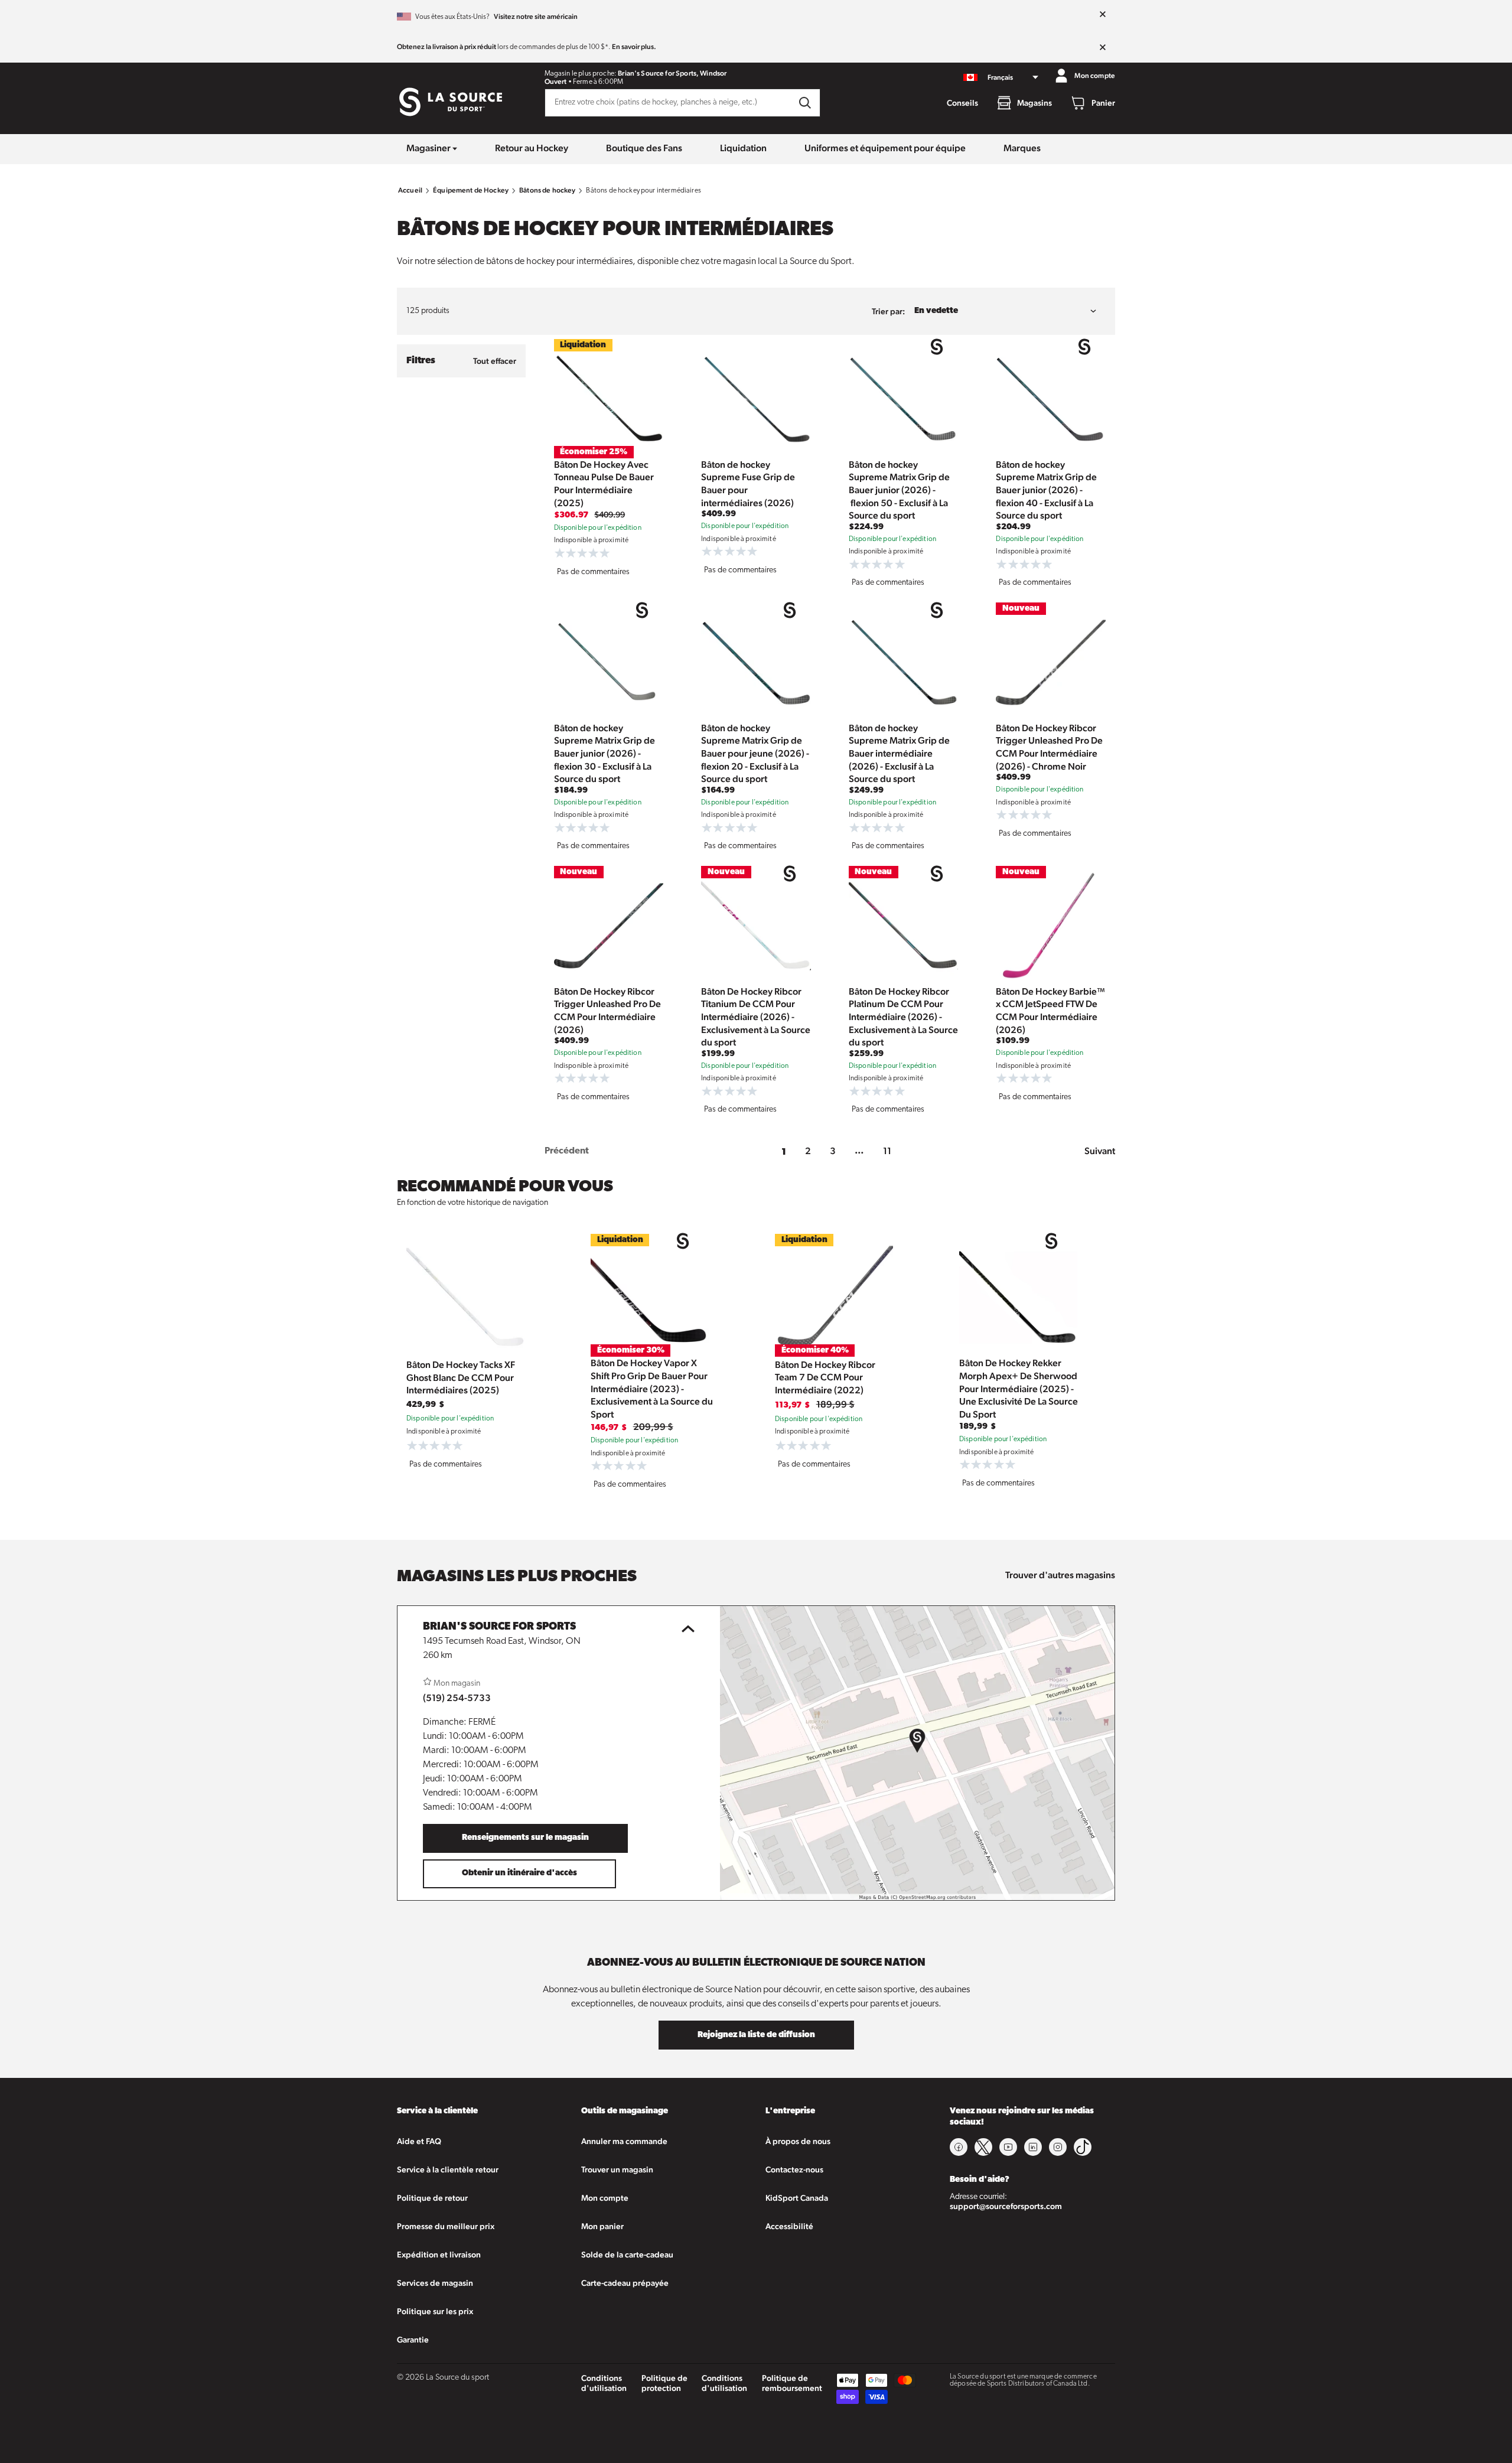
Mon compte (605, 2198)
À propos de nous (798, 2141)
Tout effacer (495, 361)
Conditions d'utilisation (604, 2383)
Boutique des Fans (644, 148)
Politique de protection (664, 2383)
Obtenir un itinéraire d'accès (519, 1873)
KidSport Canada (797, 2198)
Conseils (962, 103)
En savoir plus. (634, 47)
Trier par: (888, 311)
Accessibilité (789, 2226)
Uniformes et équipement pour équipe (885, 148)
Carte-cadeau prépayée (625, 2283)
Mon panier (602, 2226)
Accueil (410, 190)
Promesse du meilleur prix (446, 2226)
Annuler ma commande (624, 2141)
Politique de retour (432, 2198)
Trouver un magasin (617, 2169)
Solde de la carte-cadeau (627, 2255)
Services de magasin (435, 2283)
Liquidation (743, 148)
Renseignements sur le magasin (525, 1838)
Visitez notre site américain (536, 17)
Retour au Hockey (532, 148)
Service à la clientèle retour (448, 2169)
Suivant (1100, 1151)
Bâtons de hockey (547, 190)
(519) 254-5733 (457, 1698)
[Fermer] (1103, 15)
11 (887, 1151)
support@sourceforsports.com (1006, 2206)
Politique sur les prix (435, 2311)
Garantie (413, 2340)
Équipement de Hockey (471, 190)
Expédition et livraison (439, 2255)
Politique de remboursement (792, 2383)
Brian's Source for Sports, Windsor (672, 73)
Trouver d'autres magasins (1060, 1575)
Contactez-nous (794, 2169)
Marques (1022, 148)
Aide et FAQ (419, 2141)
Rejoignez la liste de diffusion (756, 2035)
